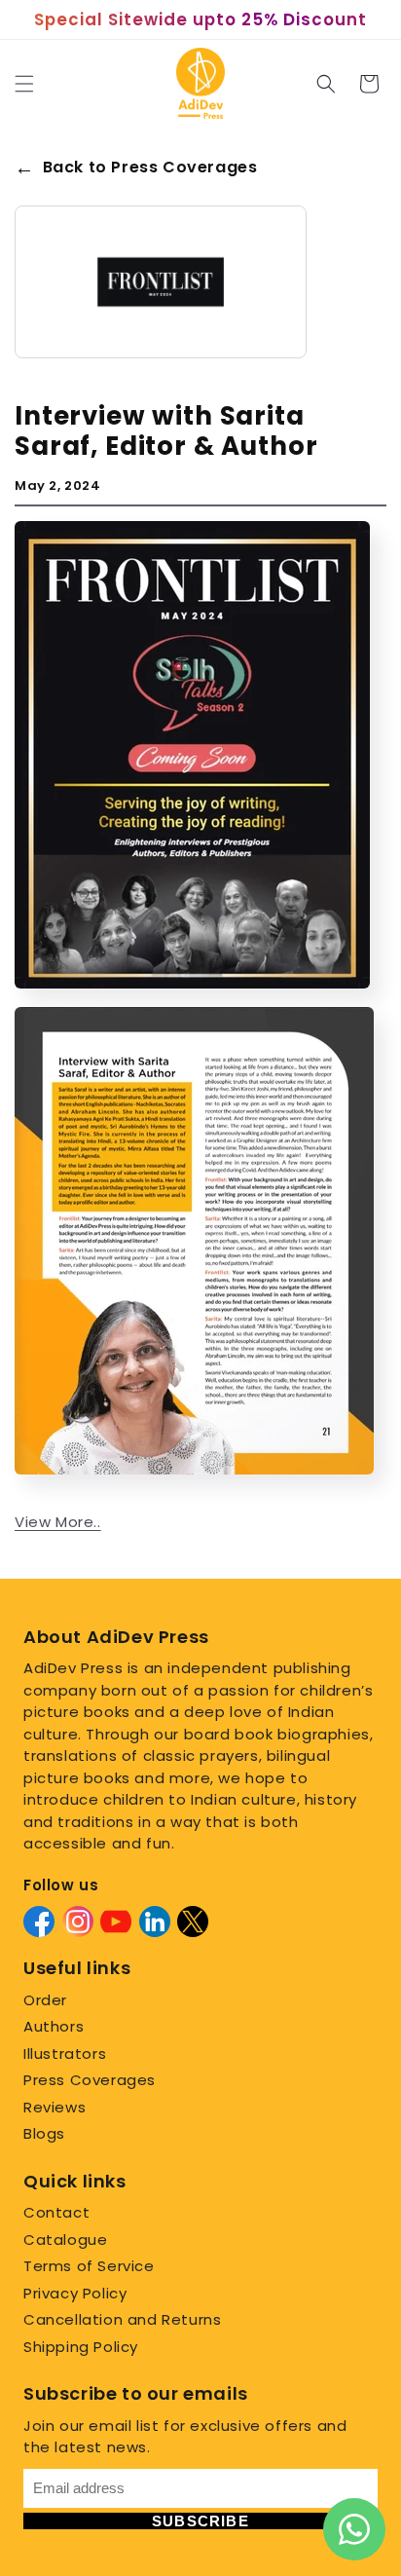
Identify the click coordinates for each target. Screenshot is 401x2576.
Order (45, 2000)
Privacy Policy (75, 2293)
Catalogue (65, 2240)
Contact (56, 2212)
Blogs (44, 2133)
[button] (24, 84)
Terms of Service (89, 2266)
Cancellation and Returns (122, 2319)
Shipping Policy (81, 2347)
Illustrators (65, 2053)
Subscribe (200, 2521)
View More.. (58, 1522)
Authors (54, 2026)
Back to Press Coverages (136, 168)
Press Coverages (90, 2080)
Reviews (55, 2107)
